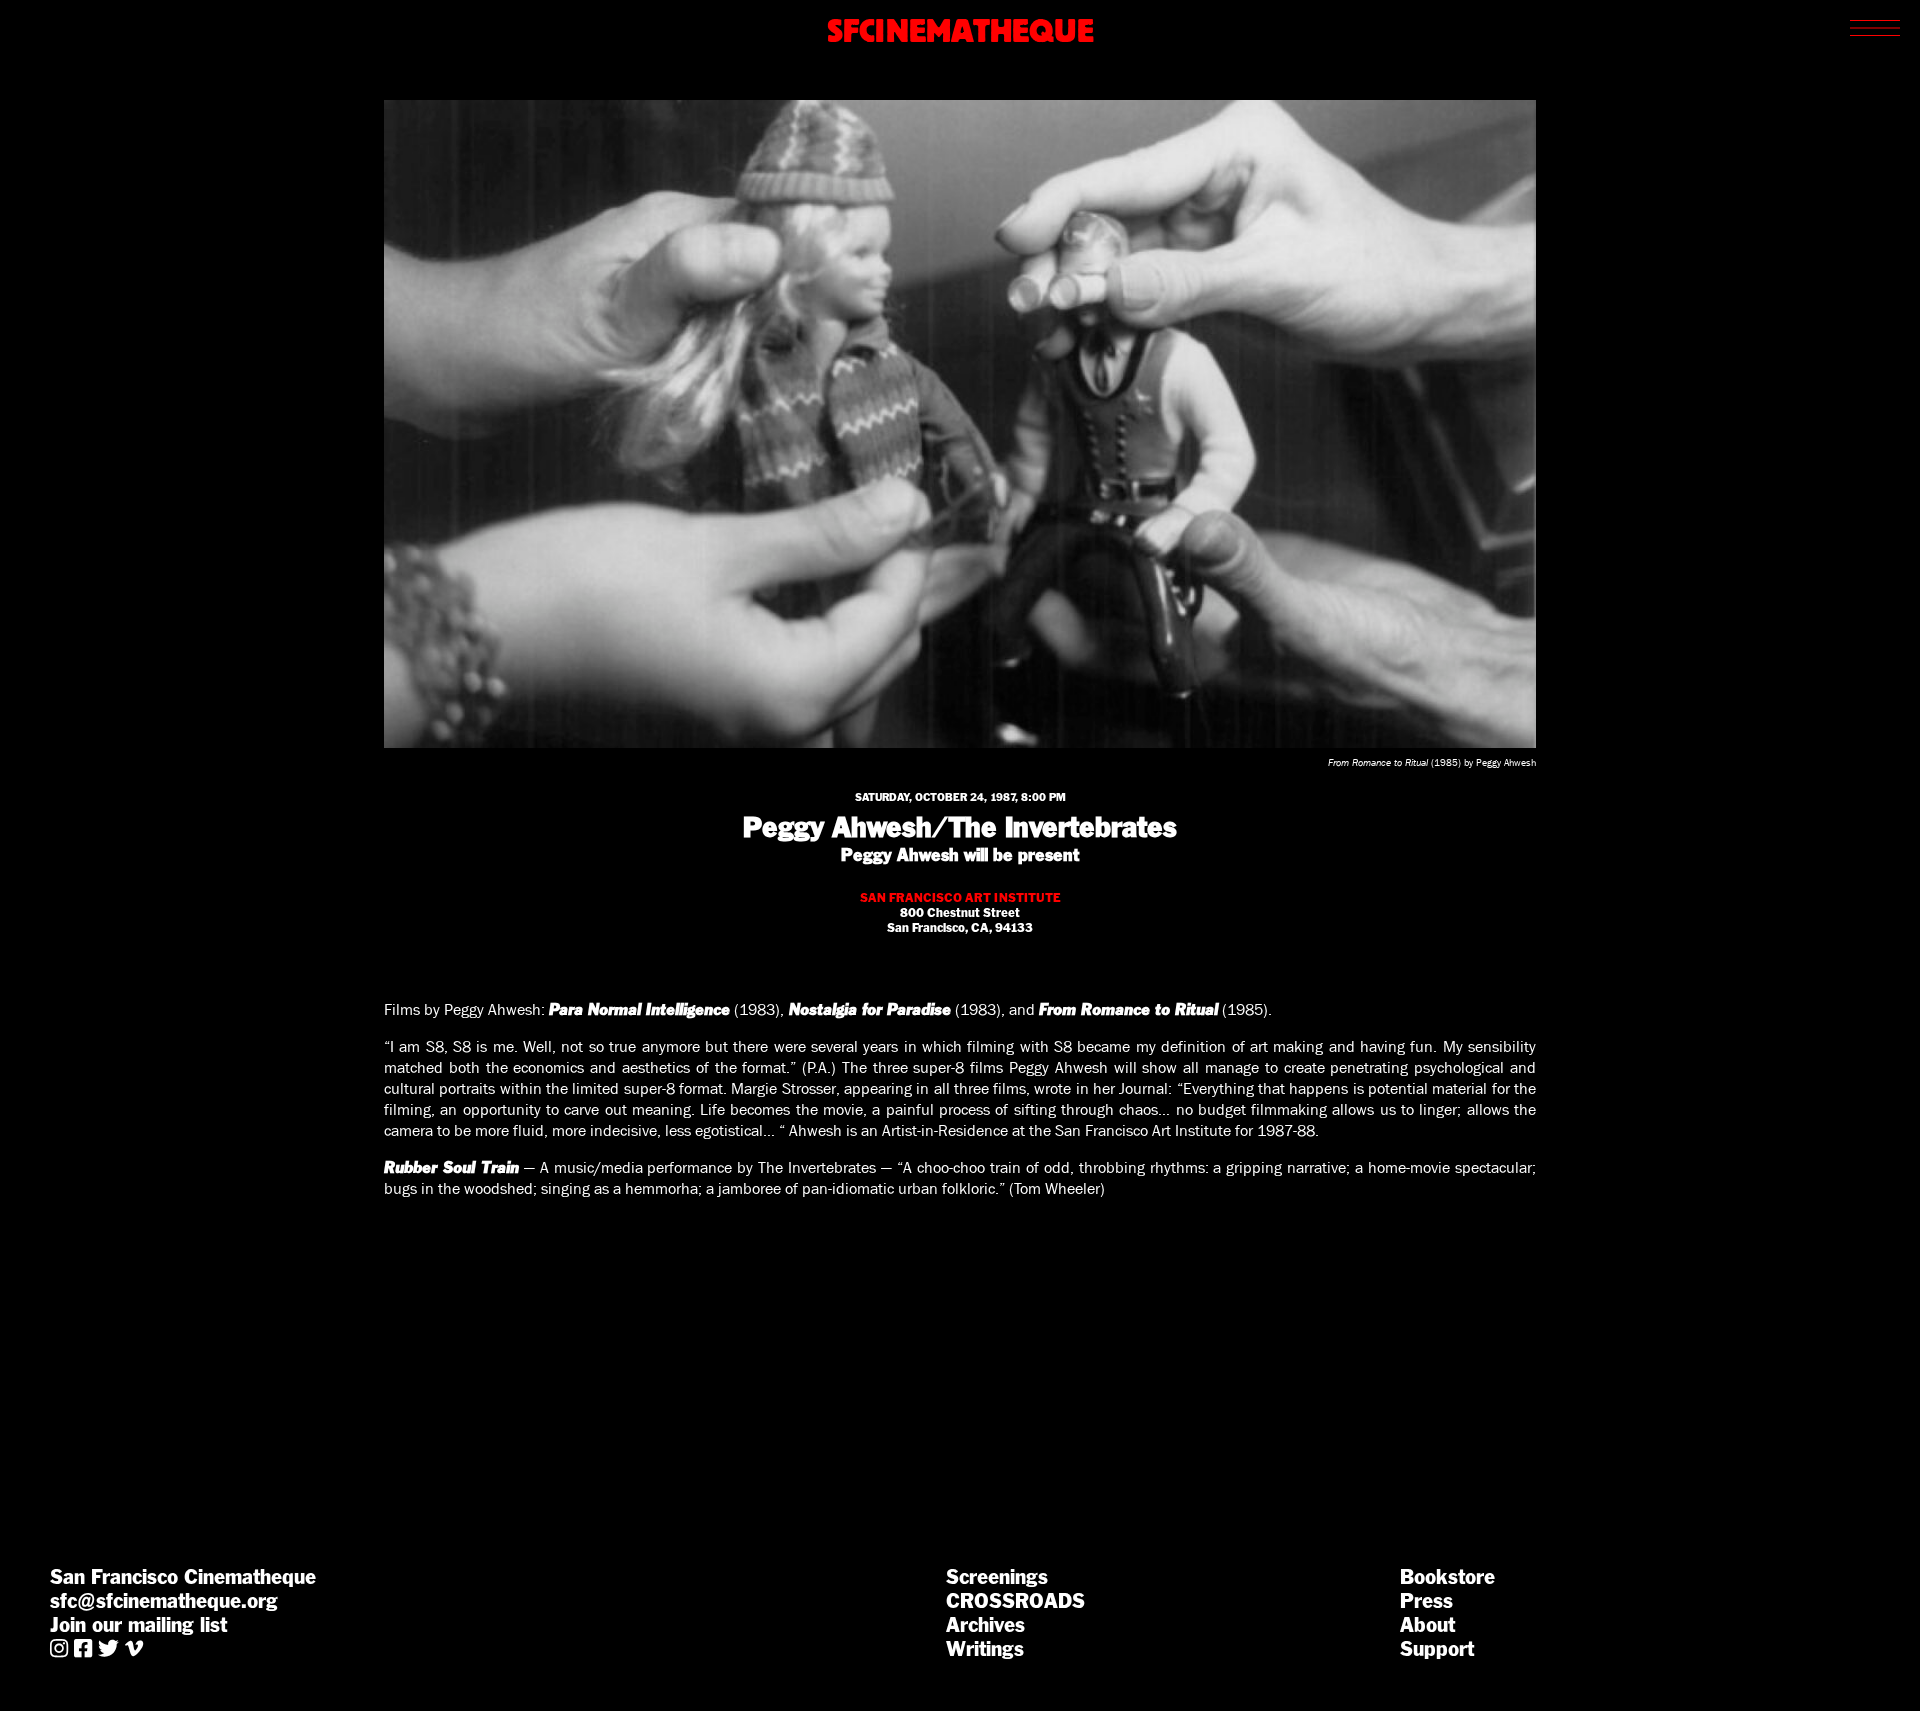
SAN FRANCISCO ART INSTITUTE (960, 897)
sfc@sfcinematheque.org (164, 1601)
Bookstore (1447, 1577)
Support (1437, 1649)
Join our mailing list (138, 1625)
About (1427, 1625)
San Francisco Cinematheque (183, 1577)
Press (1426, 1601)
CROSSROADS (1015, 1601)
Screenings (997, 1577)
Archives (985, 1625)
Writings (985, 1649)
